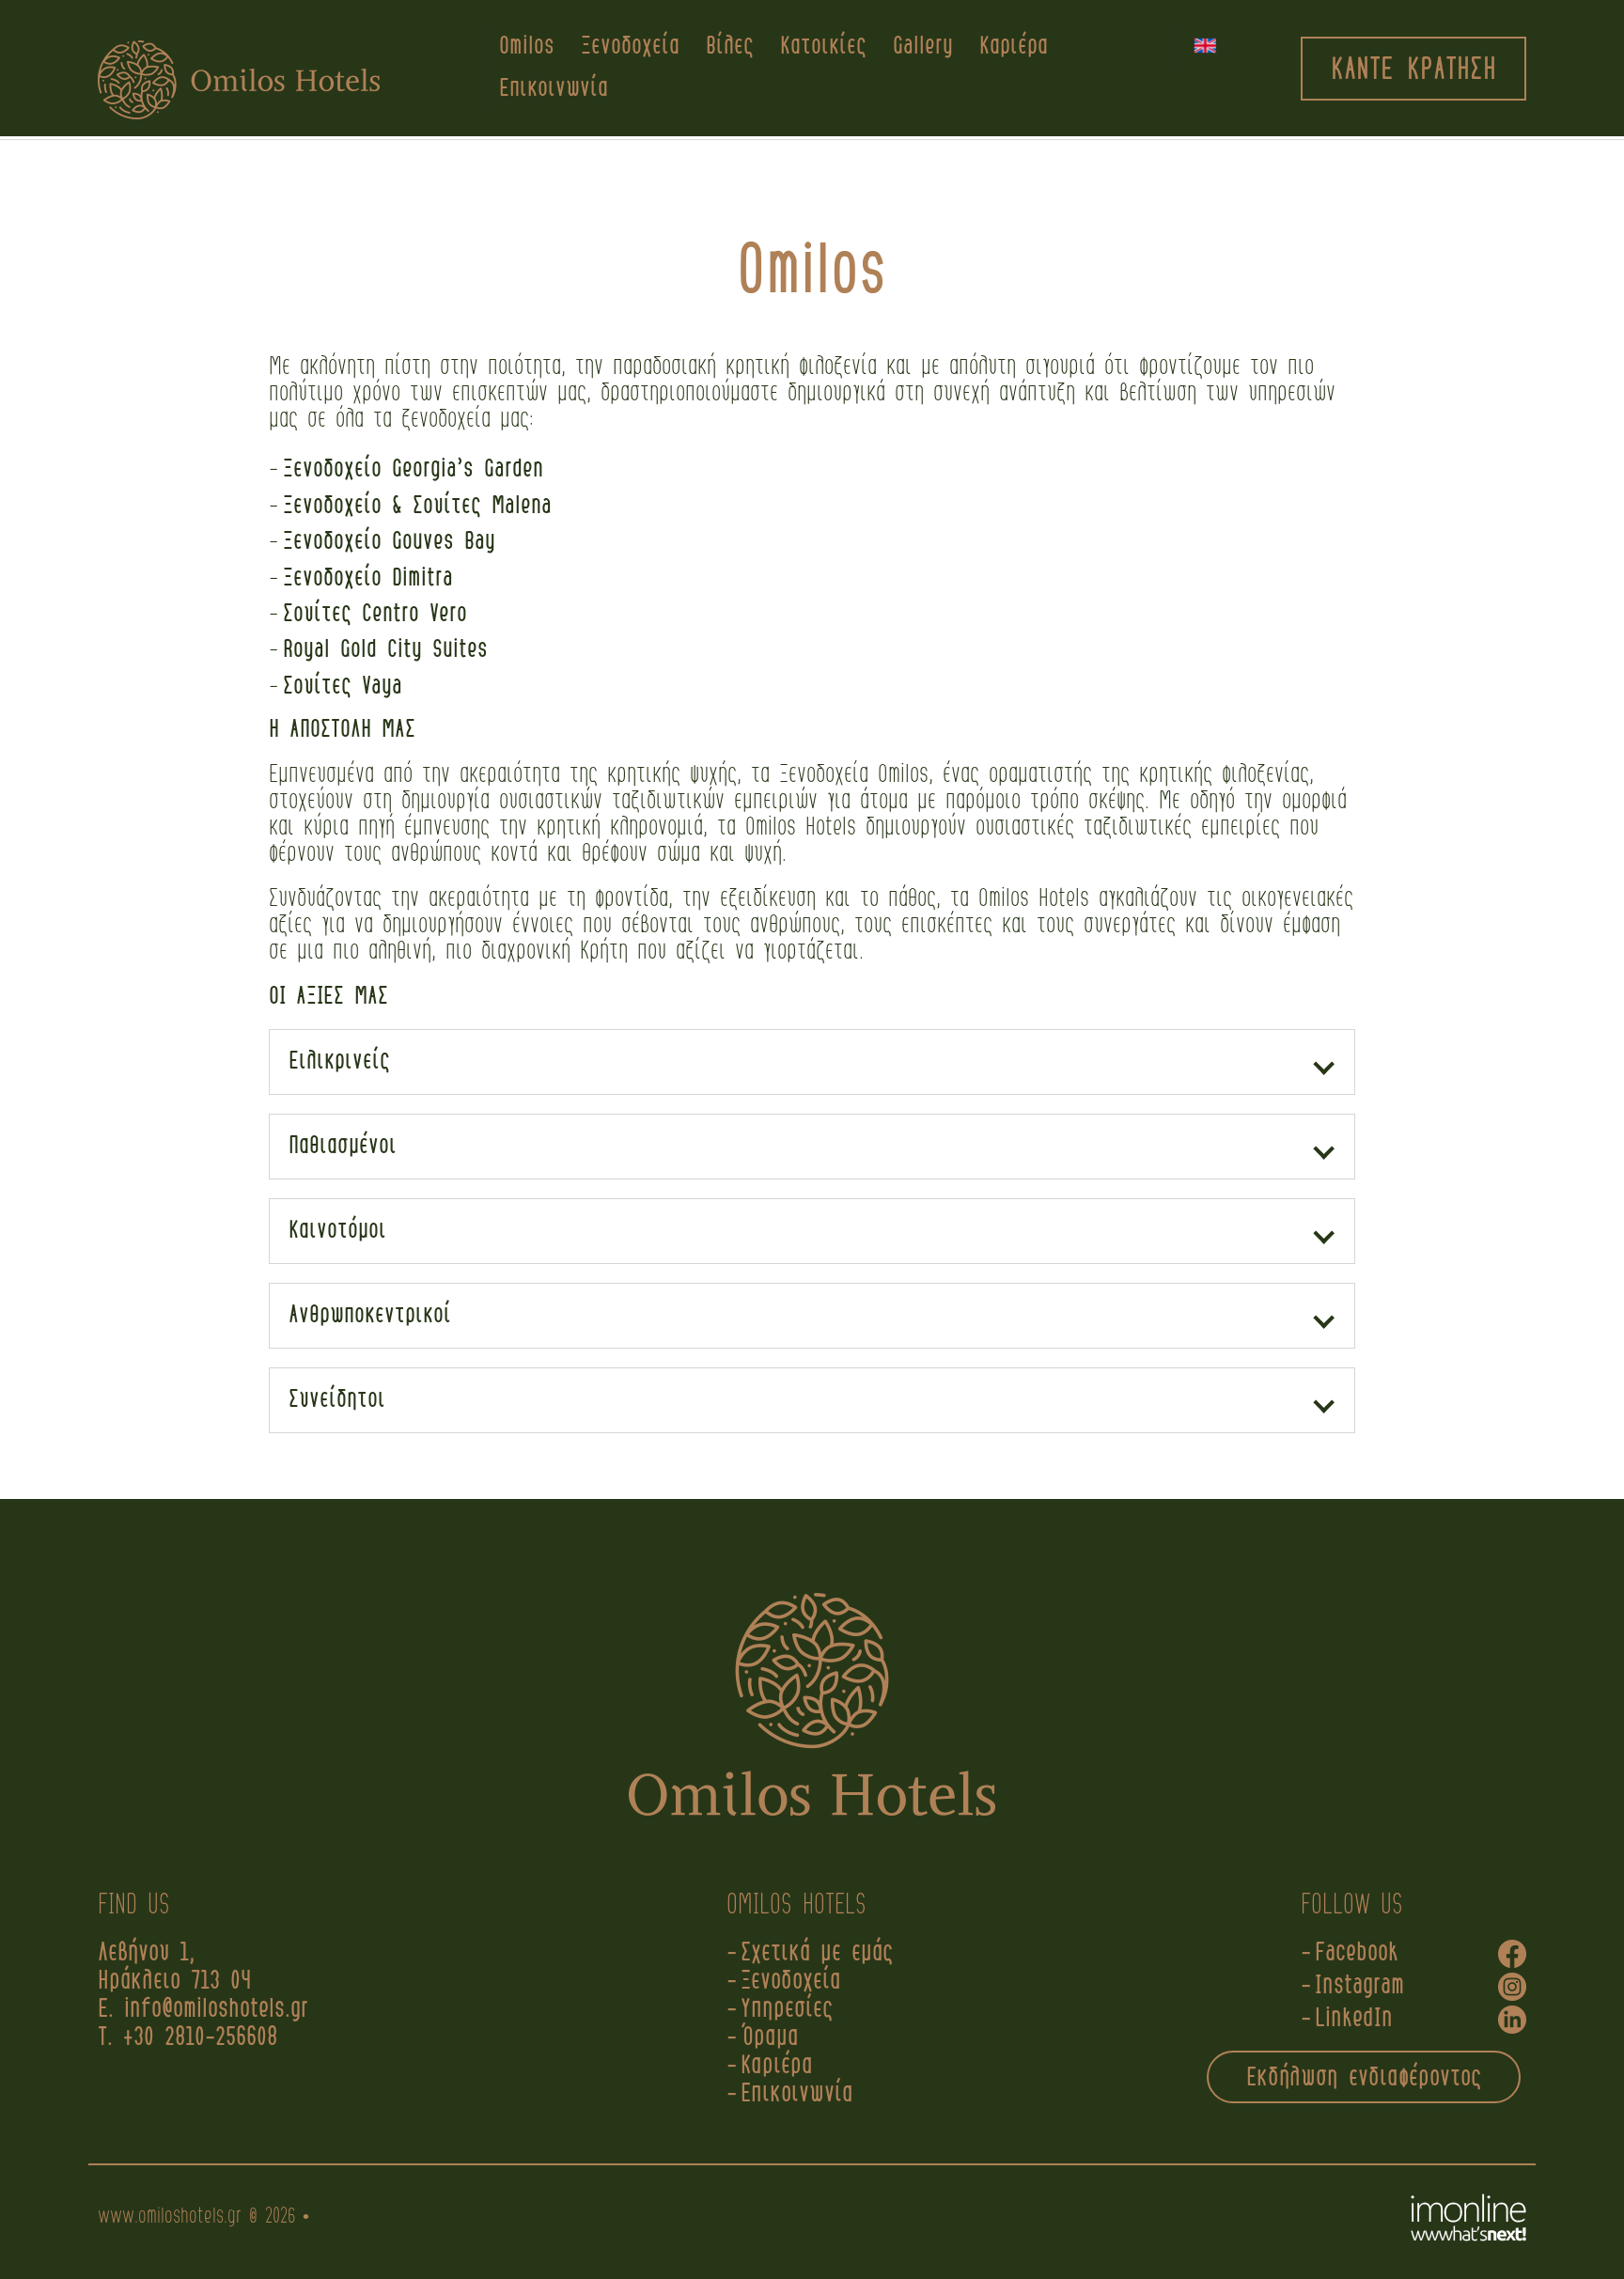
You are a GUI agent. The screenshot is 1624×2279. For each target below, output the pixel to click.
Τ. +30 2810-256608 (187, 2038)
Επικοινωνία (554, 89)
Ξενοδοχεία (630, 47)
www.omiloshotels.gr (170, 2217)
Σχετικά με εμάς (817, 1953)
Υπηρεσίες (787, 2010)
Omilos (527, 47)
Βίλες (730, 47)
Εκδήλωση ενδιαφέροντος (1364, 2078)
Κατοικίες (823, 47)
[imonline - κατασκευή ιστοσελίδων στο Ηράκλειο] (1468, 2218)
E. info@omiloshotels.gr (208, 2010)
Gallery (923, 47)
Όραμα (770, 2038)
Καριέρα (1014, 47)
